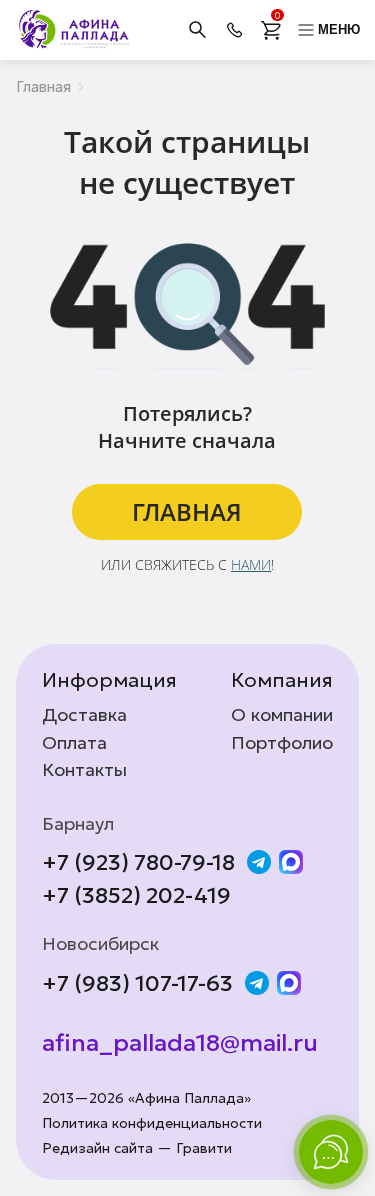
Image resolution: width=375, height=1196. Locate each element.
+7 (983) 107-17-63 (137, 984)
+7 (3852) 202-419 (136, 896)
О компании (282, 715)
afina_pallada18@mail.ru (180, 1043)
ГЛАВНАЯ (187, 511)
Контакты (84, 770)
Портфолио (282, 743)
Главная (43, 86)
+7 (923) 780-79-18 (138, 863)
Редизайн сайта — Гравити (137, 1148)
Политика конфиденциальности (152, 1123)
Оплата (74, 743)
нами (251, 564)
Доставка (84, 715)
